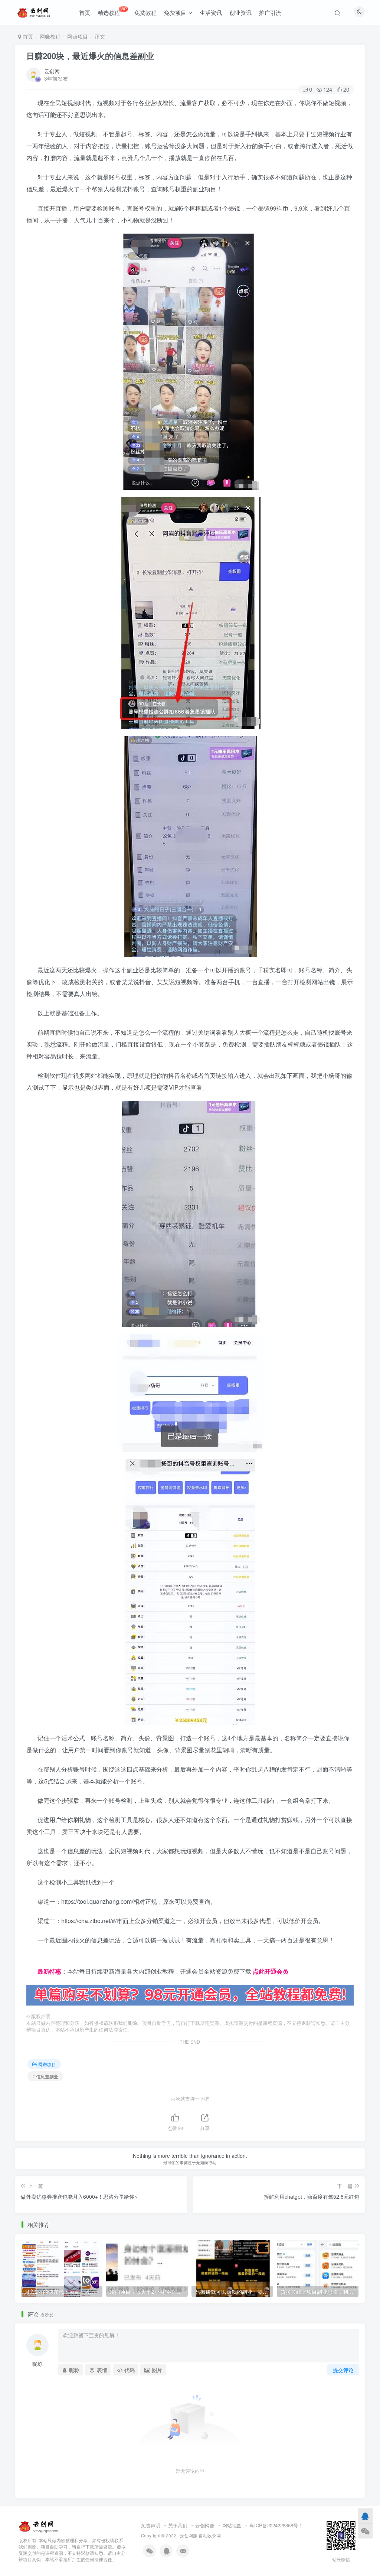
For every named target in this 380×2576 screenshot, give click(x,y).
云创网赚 (205, 2525)
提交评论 (343, 2370)
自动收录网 (210, 2536)
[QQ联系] (365, 2516)
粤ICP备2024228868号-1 (276, 2525)
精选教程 (112, 11)
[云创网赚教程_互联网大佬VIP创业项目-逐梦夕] (39, 2526)
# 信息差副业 (45, 2076)
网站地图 (232, 2525)
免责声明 (151, 2525)
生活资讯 (211, 12)
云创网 (52, 71)
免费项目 (175, 12)
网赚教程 (50, 36)
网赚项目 (78, 36)
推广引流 (270, 12)
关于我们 (178, 2525)
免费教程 (145, 12)
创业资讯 (240, 12)
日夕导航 (38, 1959)
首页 (85, 12)
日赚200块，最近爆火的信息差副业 (90, 56)
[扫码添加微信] (365, 2531)
